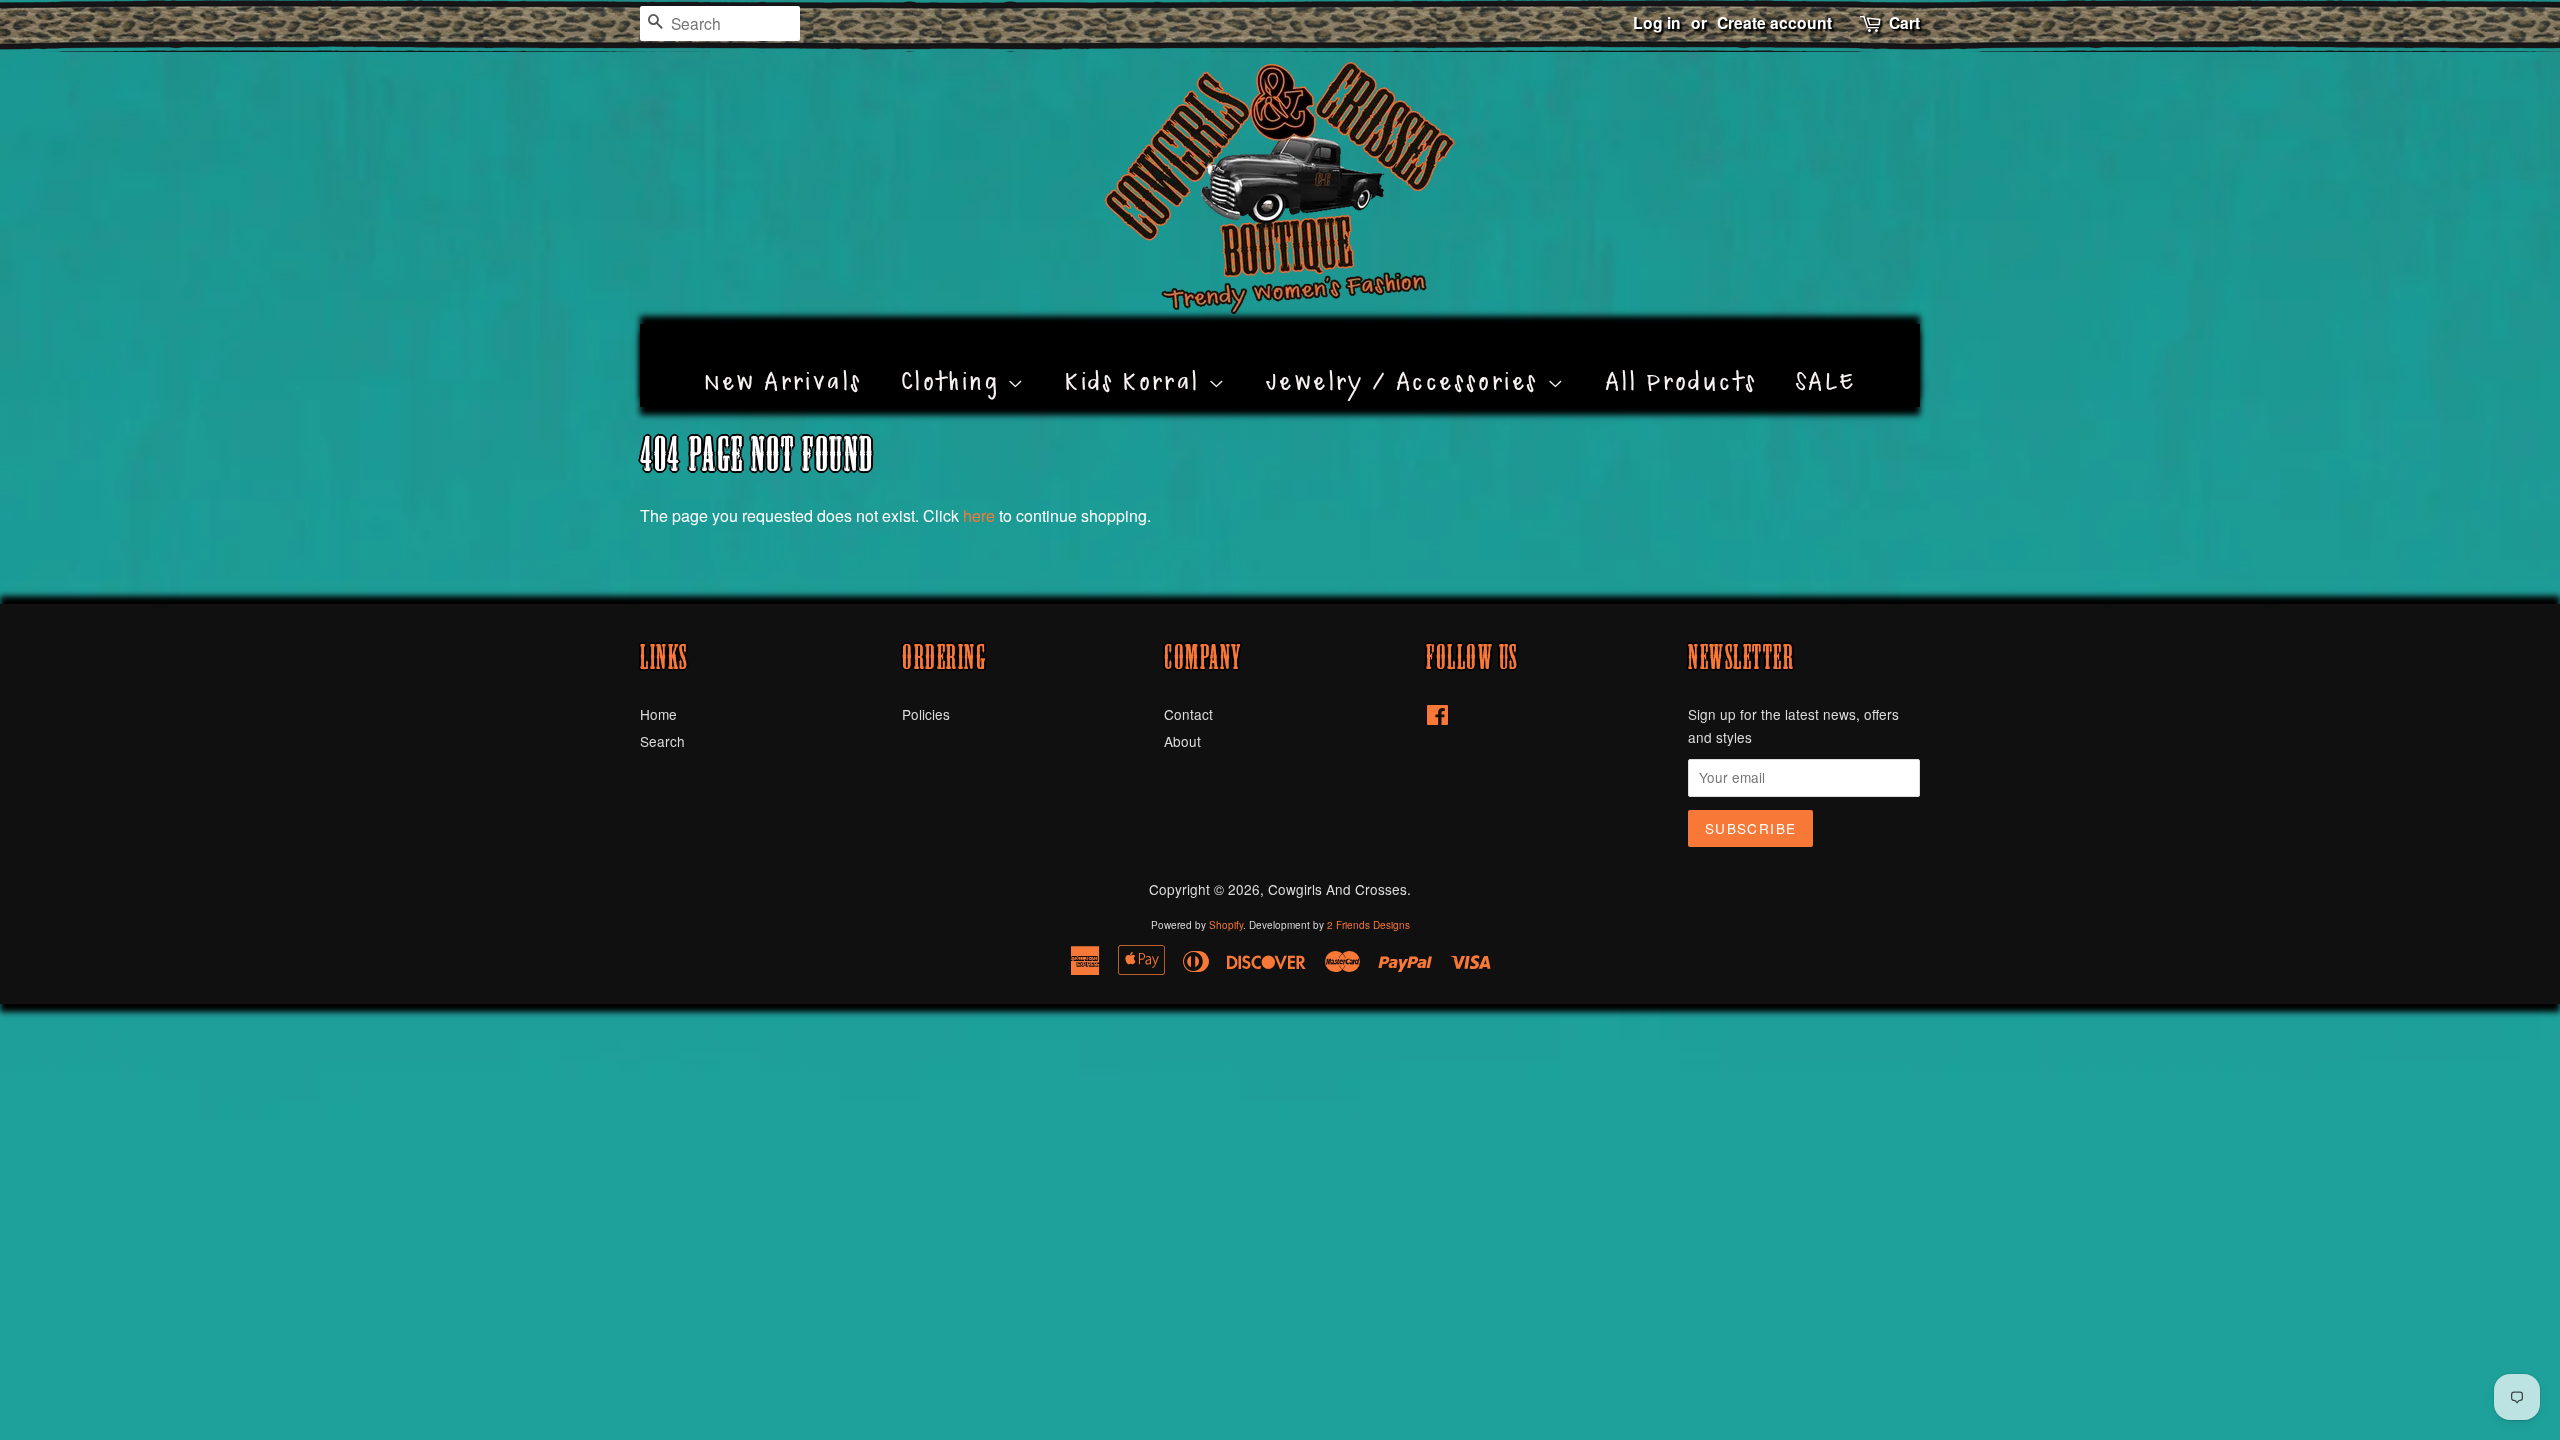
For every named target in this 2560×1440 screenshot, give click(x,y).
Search (662, 741)
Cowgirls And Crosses (1337, 889)
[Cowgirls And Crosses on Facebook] (1437, 718)
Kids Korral (1136, 359)
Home (658, 714)
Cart (1904, 22)
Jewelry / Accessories (1406, 359)
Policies (926, 714)
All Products (1681, 359)
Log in (1657, 22)
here (979, 515)
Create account (1774, 22)
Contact (1188, 714)
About (1182, 741)
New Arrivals (783, 359)
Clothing (954, 359)
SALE (1826, 359)
